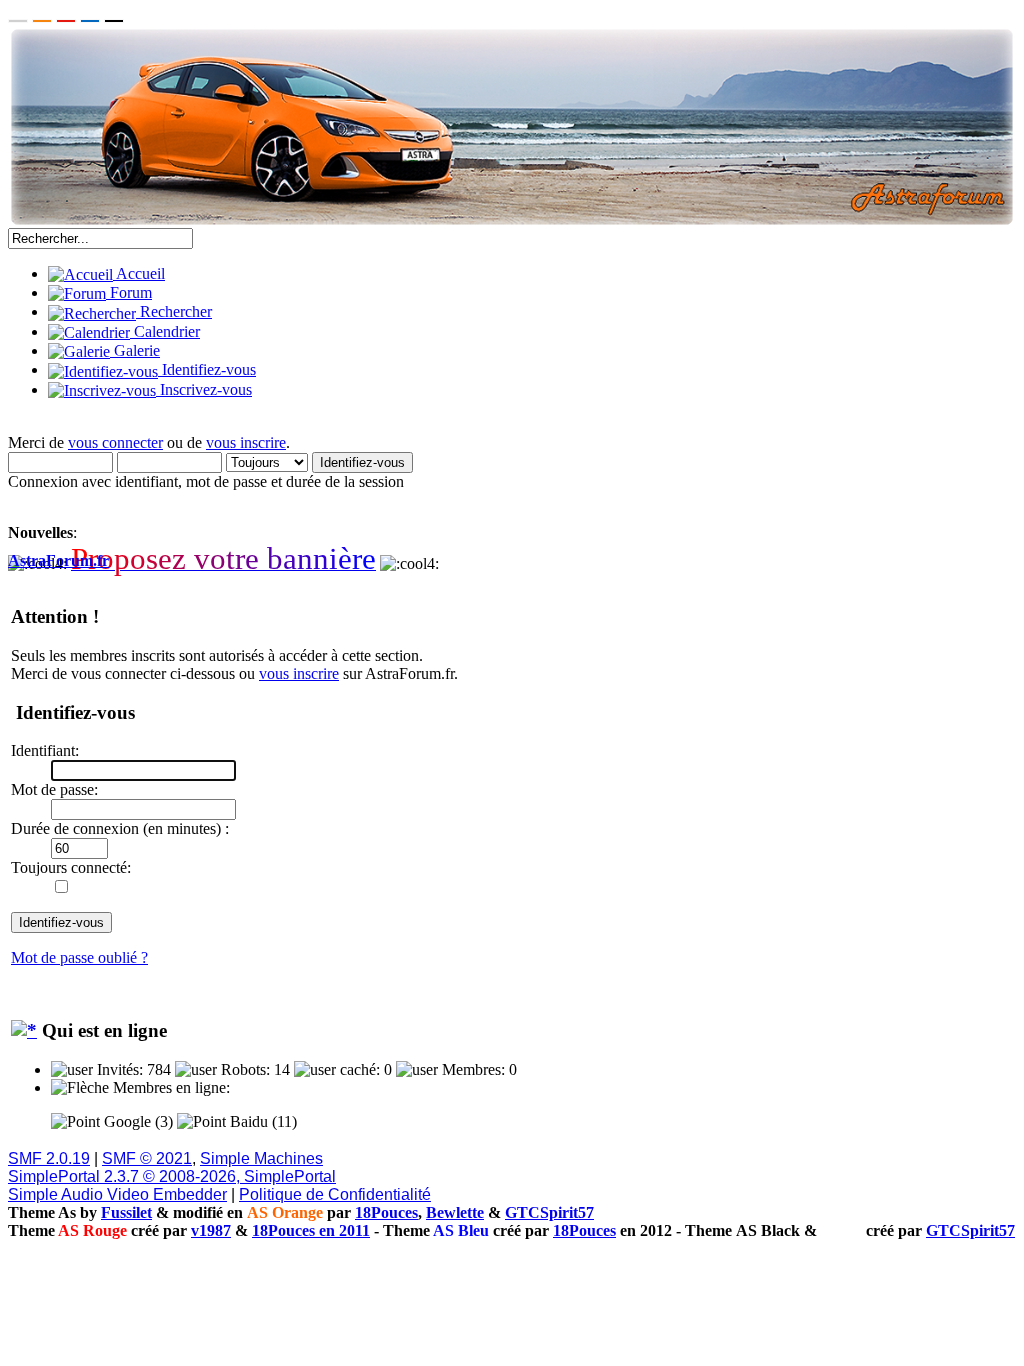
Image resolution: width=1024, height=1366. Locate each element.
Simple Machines (261, 1158)
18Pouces (386, 1212)
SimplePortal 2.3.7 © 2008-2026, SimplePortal (172, 1176)
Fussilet (126, 1212)
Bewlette (455, 1212)
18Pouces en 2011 (311, 1230)
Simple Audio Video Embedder (117, 1194)
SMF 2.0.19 (49, 1158)
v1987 (211, 1230)
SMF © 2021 (147, 1158)
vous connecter (115, 442)
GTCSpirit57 (549, 1212)
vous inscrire (246, 442)
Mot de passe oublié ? (79, 957)
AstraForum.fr (58, 560)
